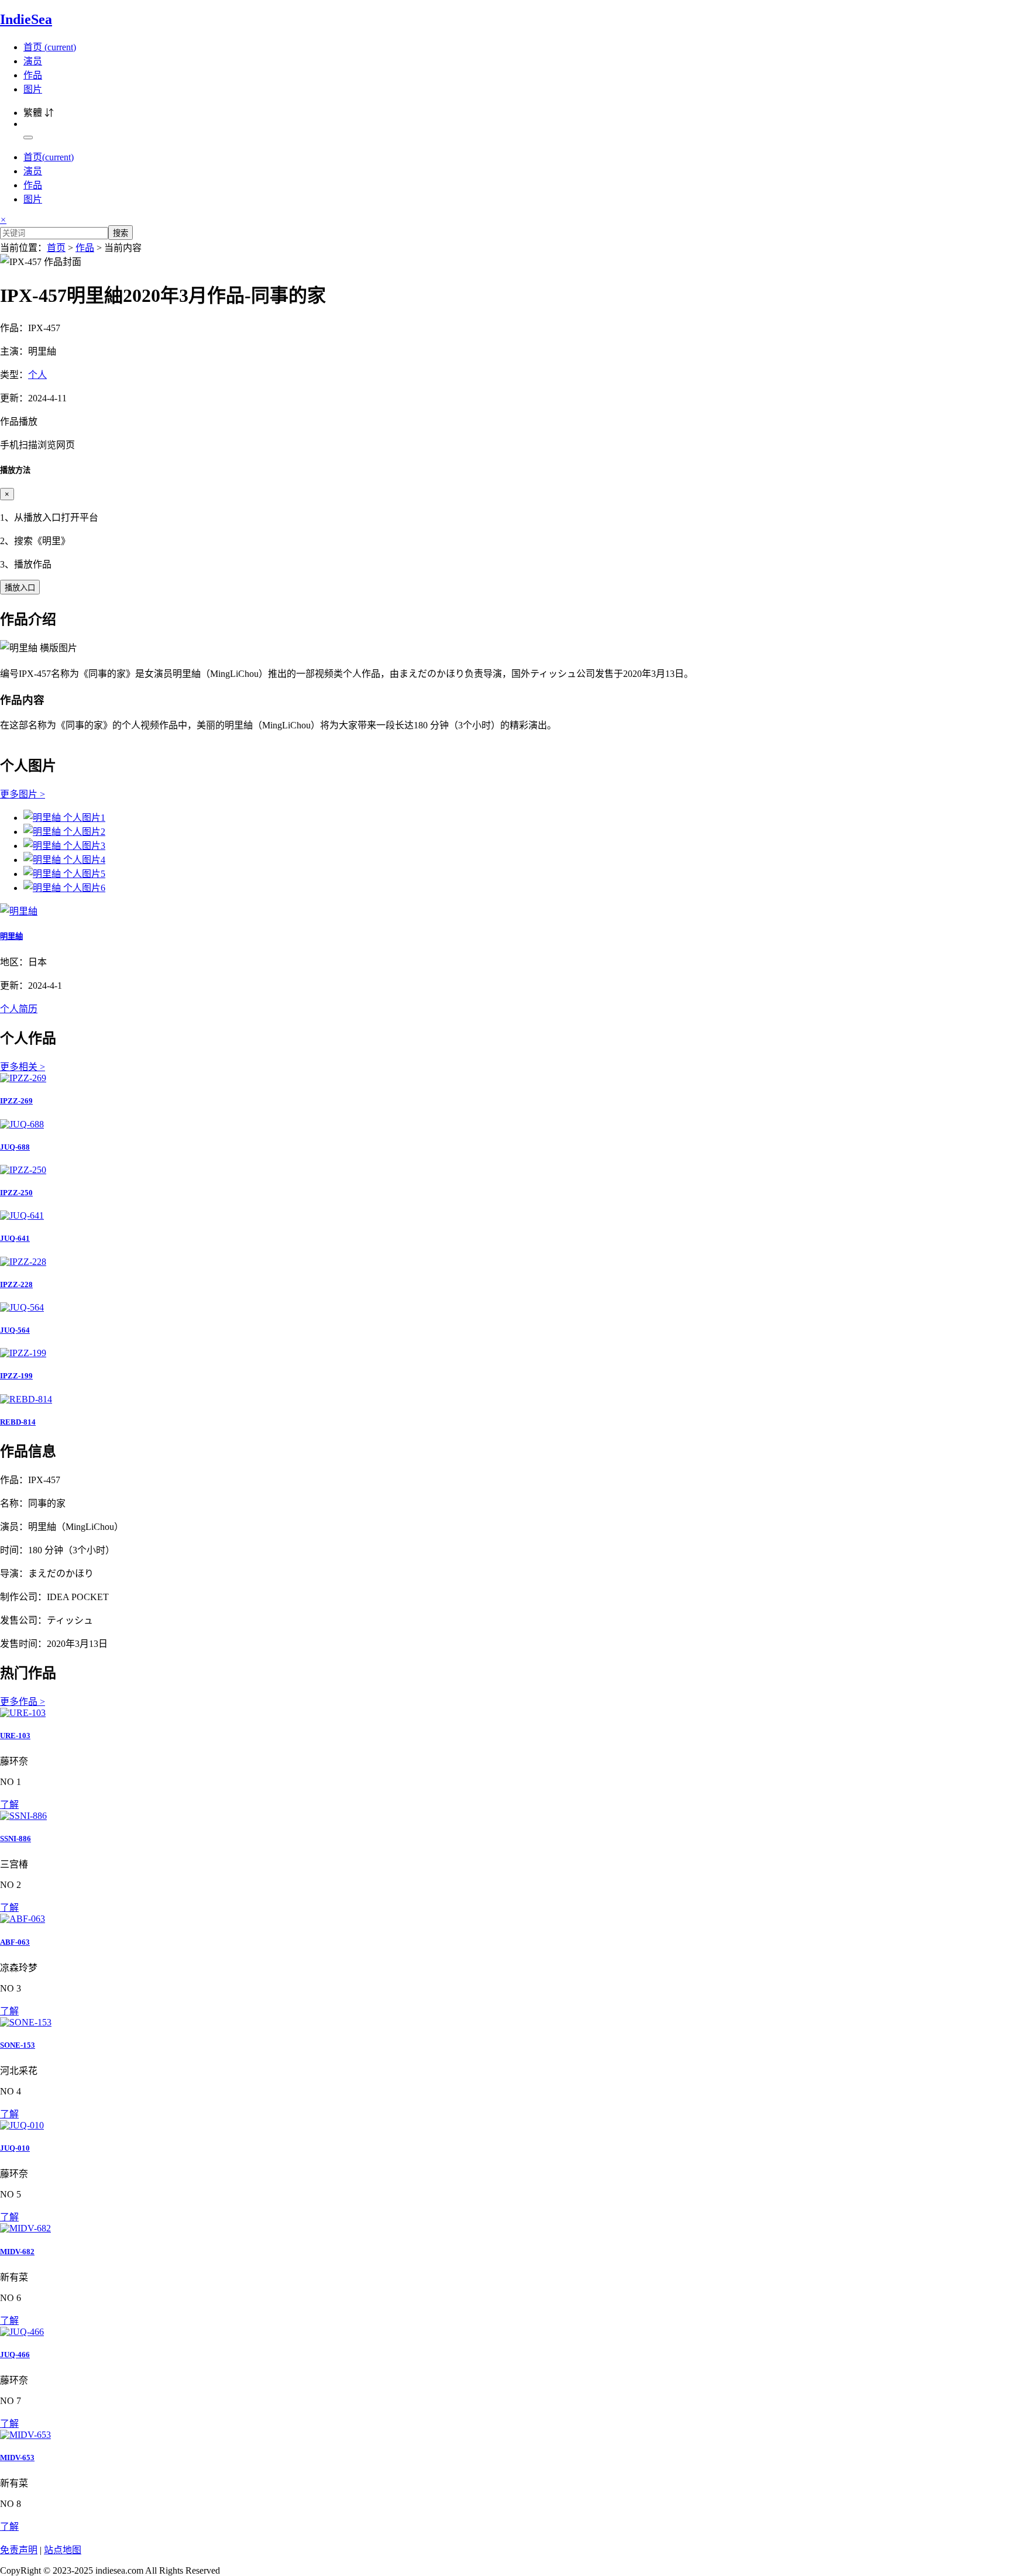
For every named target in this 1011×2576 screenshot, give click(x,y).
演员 (33, 61)
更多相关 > (23, 1067)
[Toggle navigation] (28, 137)
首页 (50, 47)
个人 (37, 375)
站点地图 (63, 2550)
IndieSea (26, 19)
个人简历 (19, 1009)
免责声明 (19, 2550)
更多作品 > (23, 1702)
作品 (33, 75)
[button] (505, 432)
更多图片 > (23, 794)
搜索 (121, 233)
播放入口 (20, 588)
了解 (9, 1805)
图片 (33, 89)
